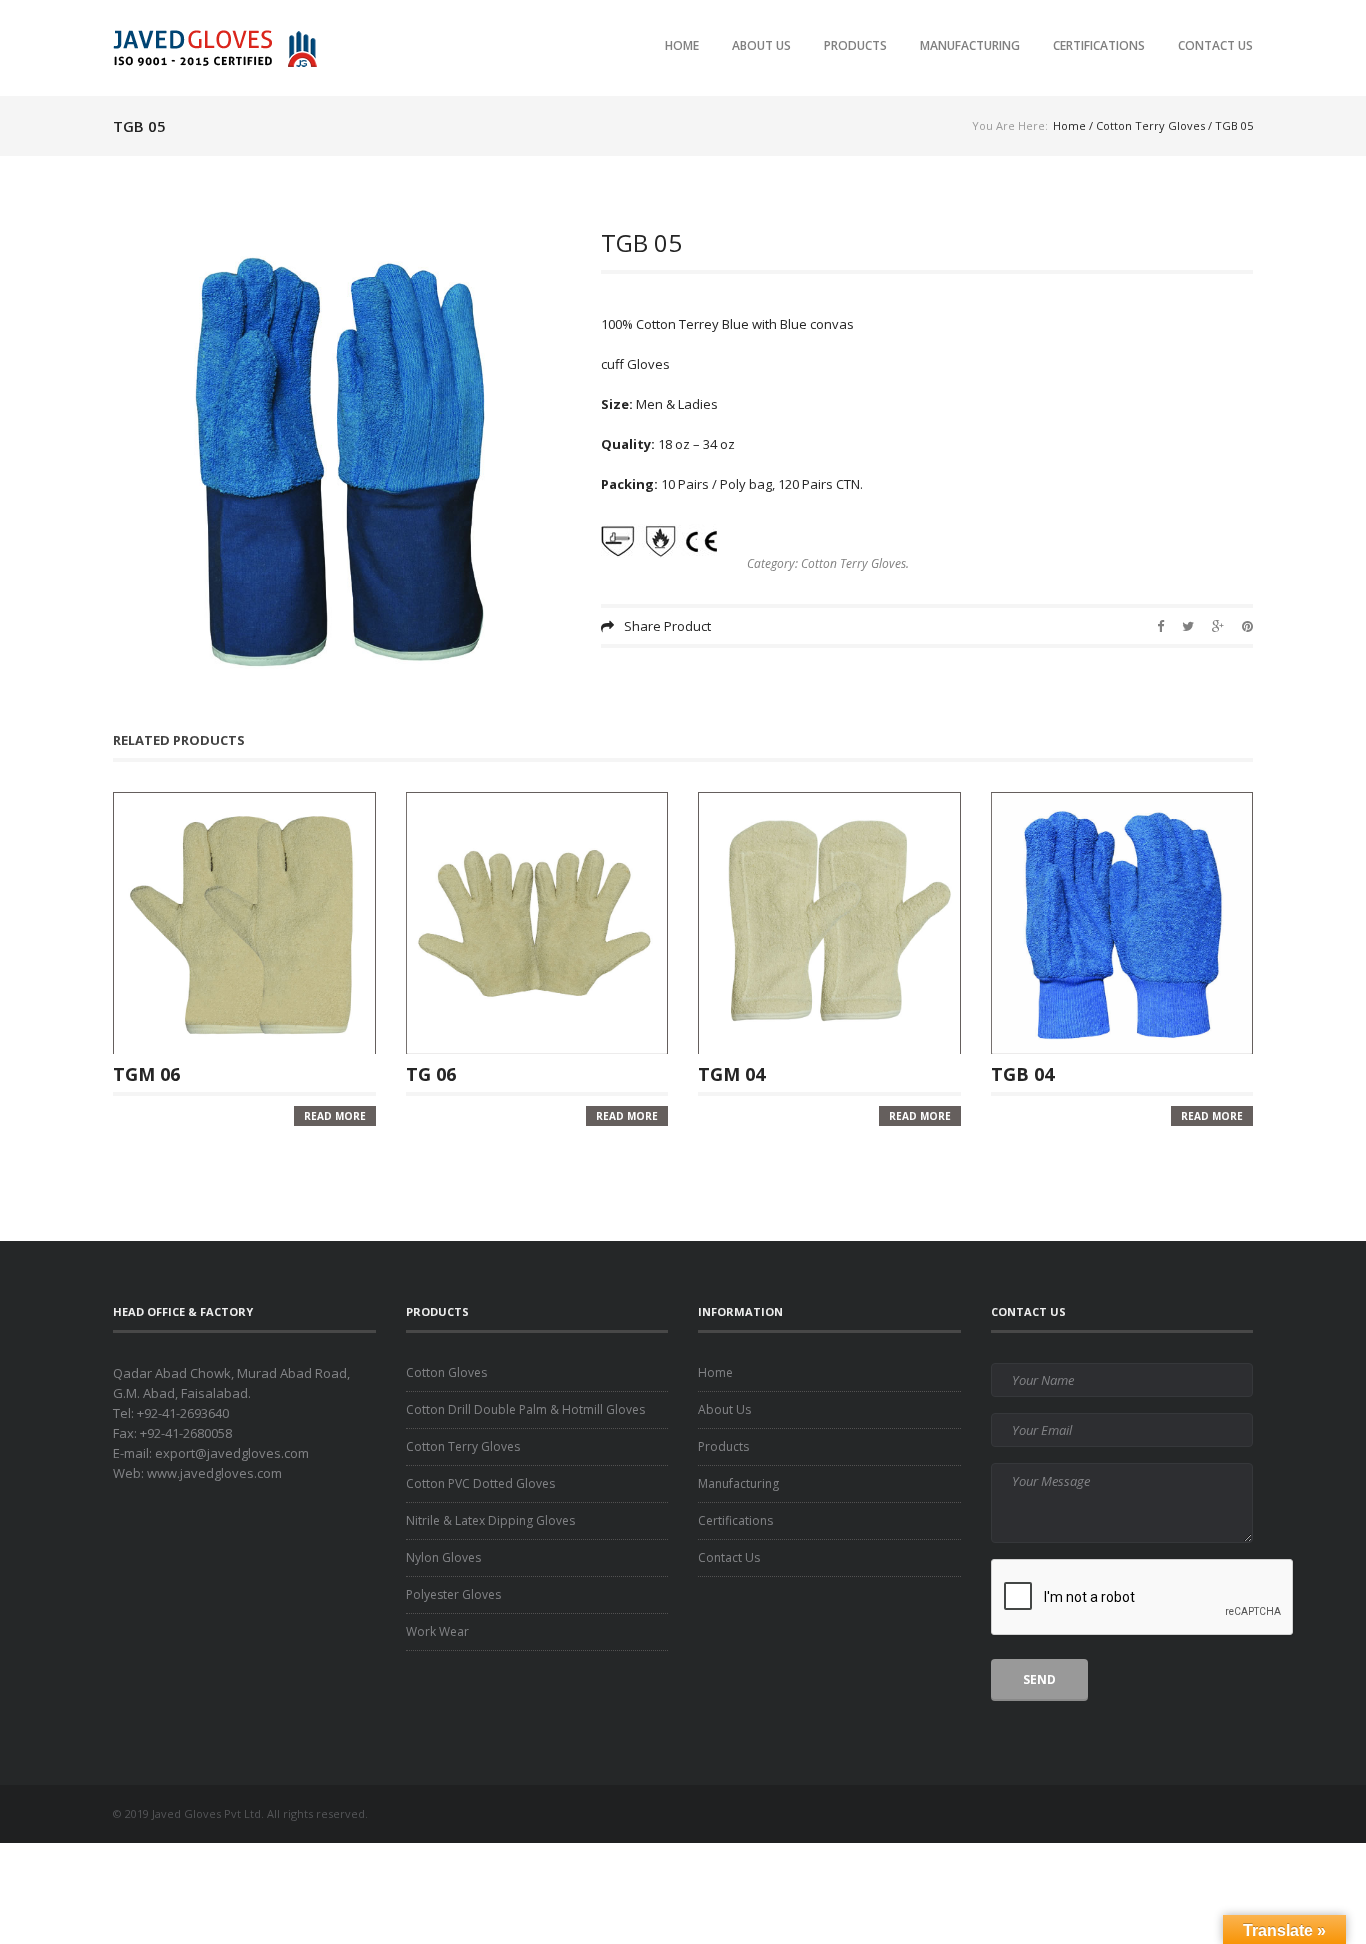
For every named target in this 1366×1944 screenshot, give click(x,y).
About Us (761, 45)
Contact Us (1215, 45)
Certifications (1099, 45)
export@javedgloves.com (232, 1453)
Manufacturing (970, 45)
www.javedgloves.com (214, 1473)
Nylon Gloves (443, 1557)
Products (855, 45)
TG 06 (431, 1073)
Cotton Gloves (446, 1372)
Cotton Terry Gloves (1150, 125)
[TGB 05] (342, 460)
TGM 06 (146, 1073)
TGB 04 (1022, 1073)
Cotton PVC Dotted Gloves (480, 1483)
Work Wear (437, 1631)
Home (682, 45)
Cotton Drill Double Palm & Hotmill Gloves (525, 1409)
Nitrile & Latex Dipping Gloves (490, 1520)
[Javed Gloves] (220, 47)
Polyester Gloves (453, 1594)
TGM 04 (731, 1073)
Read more (335, 1116)
